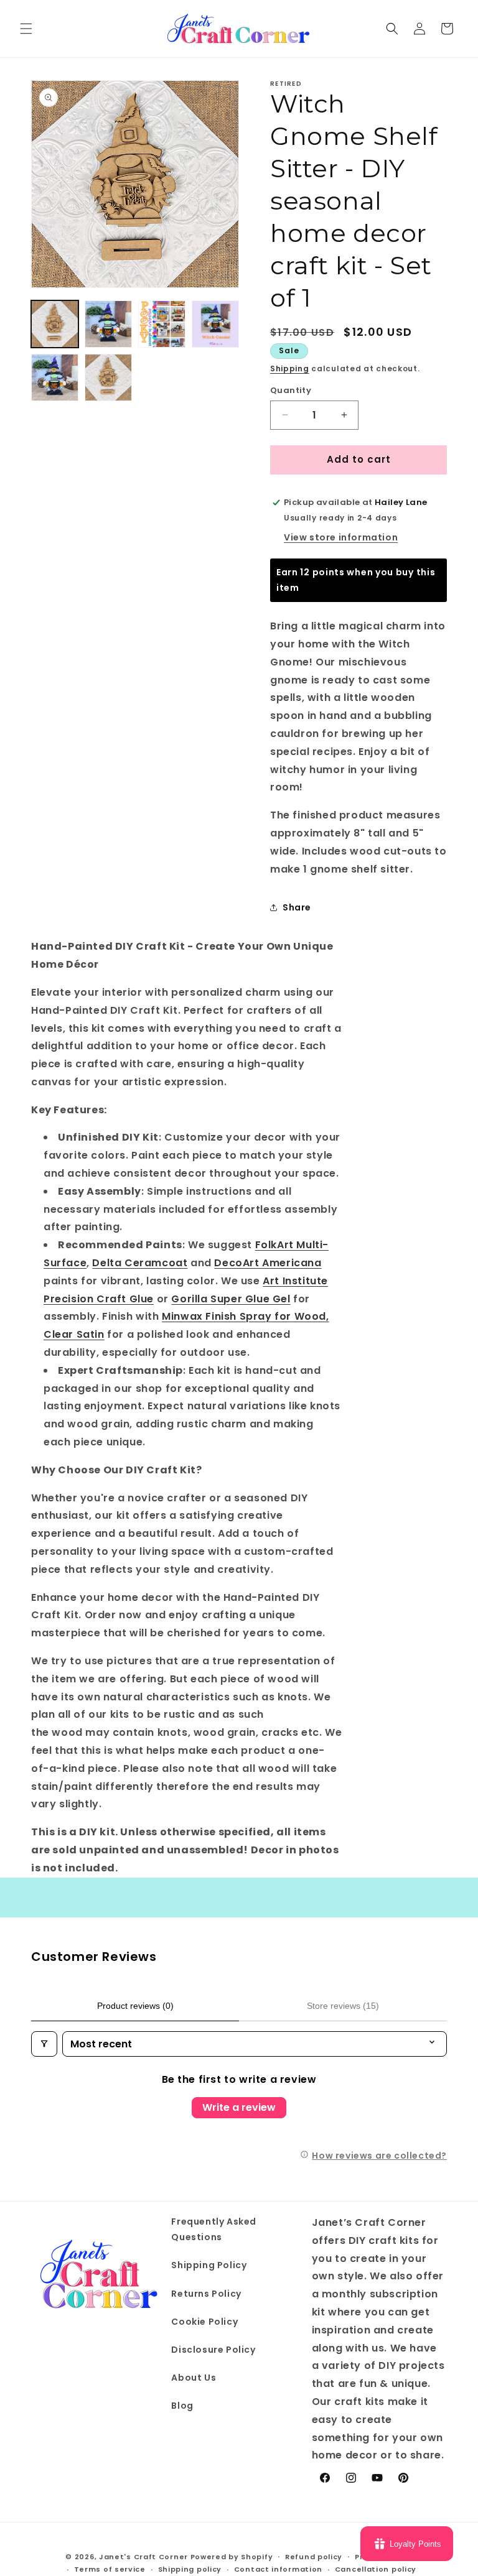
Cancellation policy (376, 2569)
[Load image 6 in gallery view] (108, 378)
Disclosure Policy (213, 2350)
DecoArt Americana (268, 1263)
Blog (182, 2406)
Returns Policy (206, 2294)
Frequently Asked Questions (214, 2229)
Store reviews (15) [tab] (343, 2006)
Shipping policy (190, 2569)
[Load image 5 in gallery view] (55, 378)
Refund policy (314, 2557)
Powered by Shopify (232, 2557)
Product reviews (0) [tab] (135, 2006)
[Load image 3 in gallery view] (162, 324)
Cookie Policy (204, 2322)
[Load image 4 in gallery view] (215, 324)
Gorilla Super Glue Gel (231, 1299)
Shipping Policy (209, 2265)
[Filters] (44, 2044)
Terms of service (110, 2569)
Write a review (239, 2107)
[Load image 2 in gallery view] (108, 324)
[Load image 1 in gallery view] (55, 324)
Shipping (290, 368)
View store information (341, 537)
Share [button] (297, 907)
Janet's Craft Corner (143, 2557)
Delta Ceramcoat (140, 1263)
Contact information (278, 2569)
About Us (194, 2378)
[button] (26, 29)
